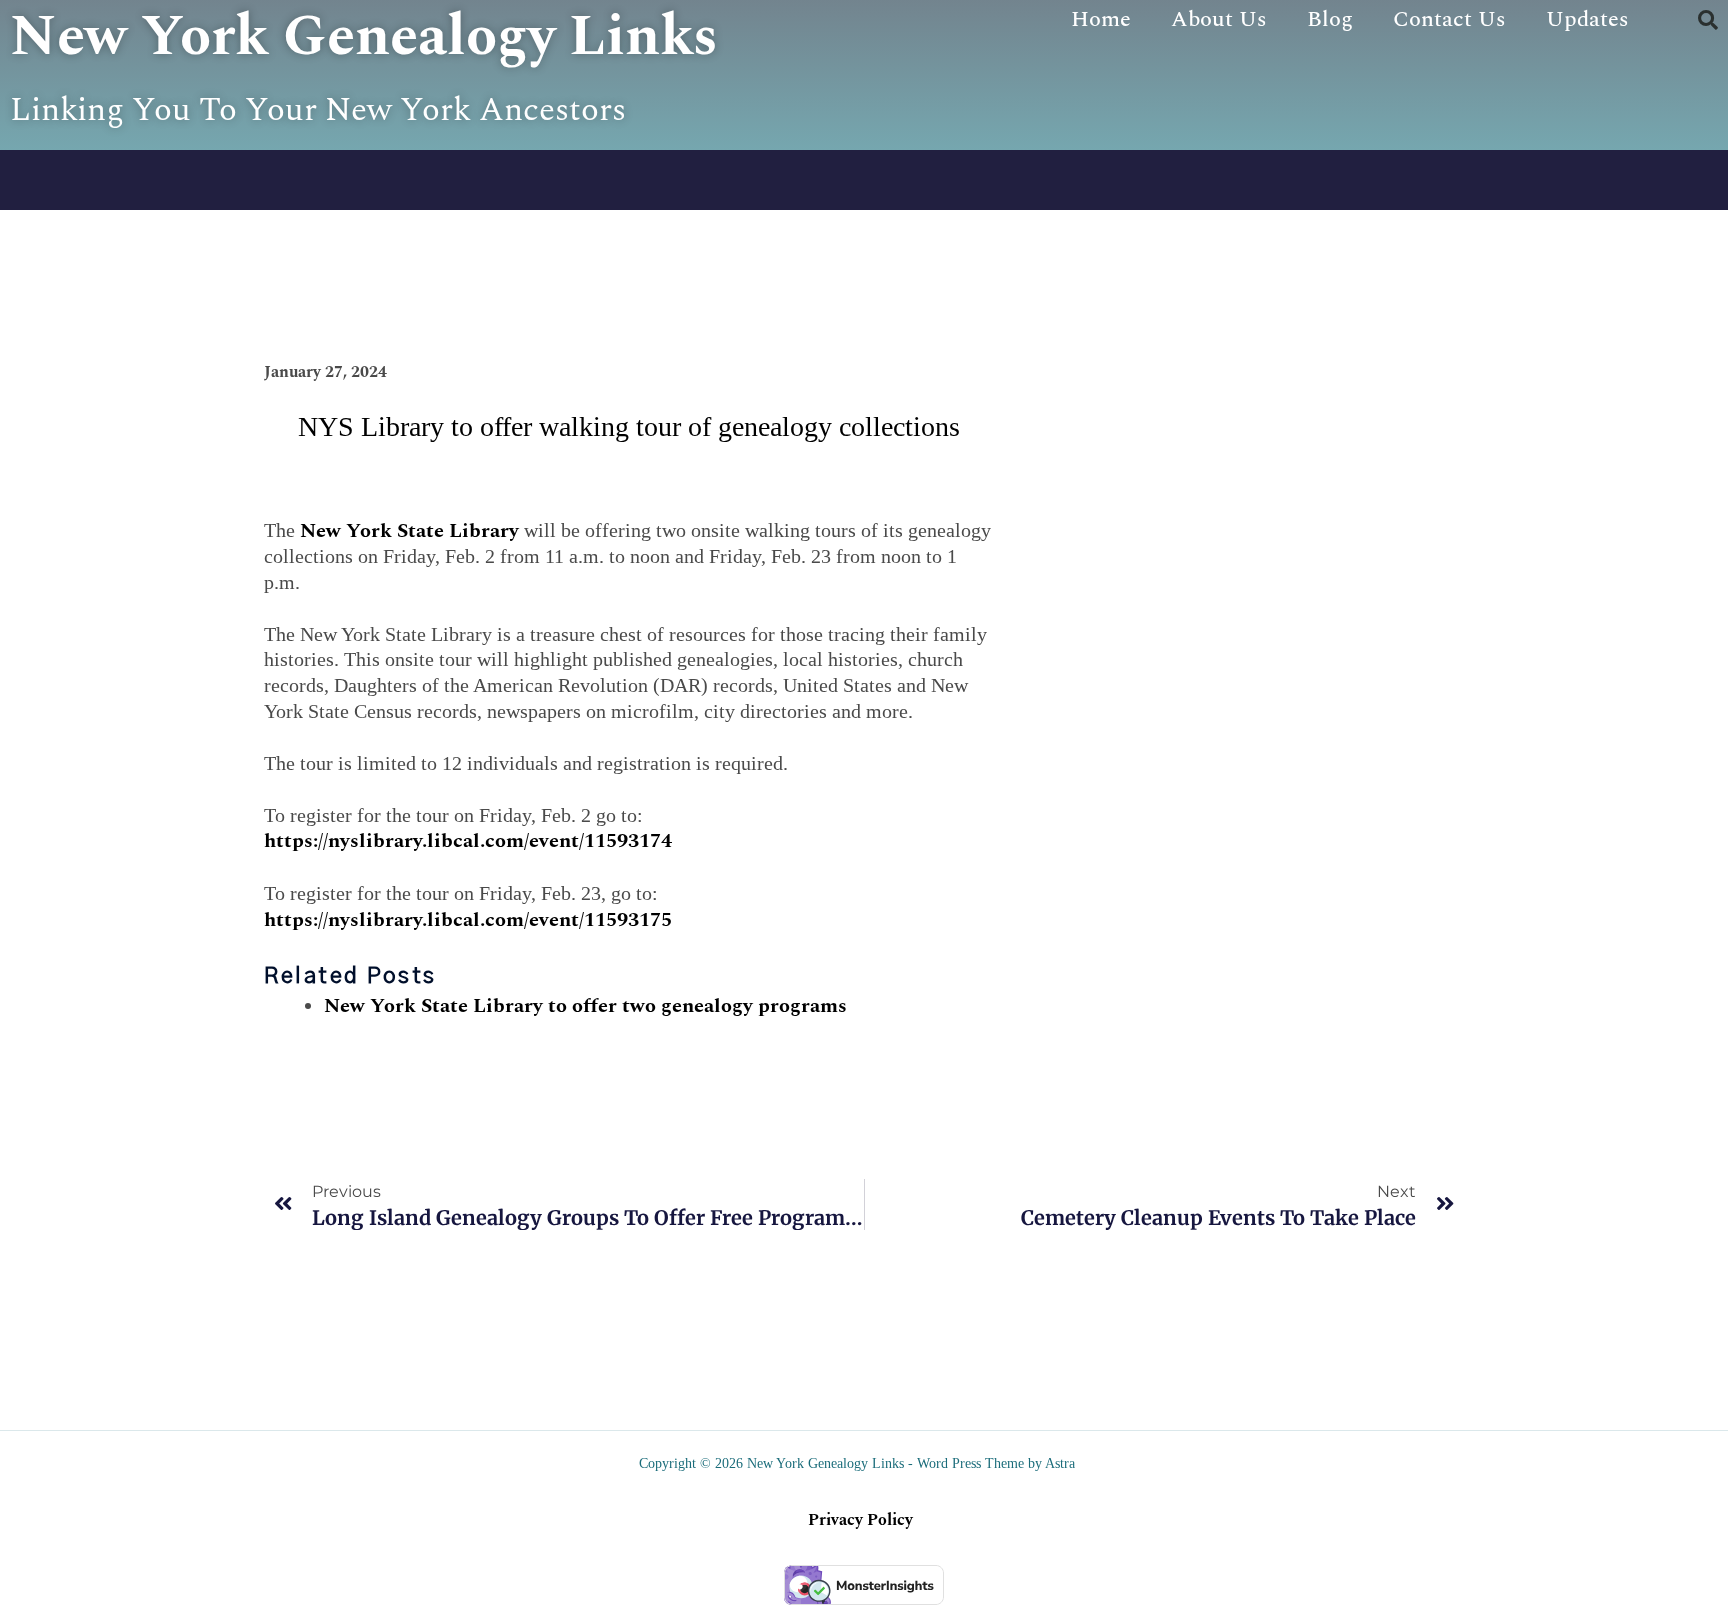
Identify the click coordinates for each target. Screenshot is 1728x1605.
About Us (1219, 19)
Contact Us (1449, 19)
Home (1101, 19)
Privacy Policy (860, 1520)
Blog (1330, 19)
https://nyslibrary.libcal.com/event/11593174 (468, 841)
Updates (1587, 19)
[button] (1708, 20)
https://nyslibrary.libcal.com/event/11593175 (468, 920)
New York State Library (409, 531)
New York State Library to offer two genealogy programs (585, 1006)
